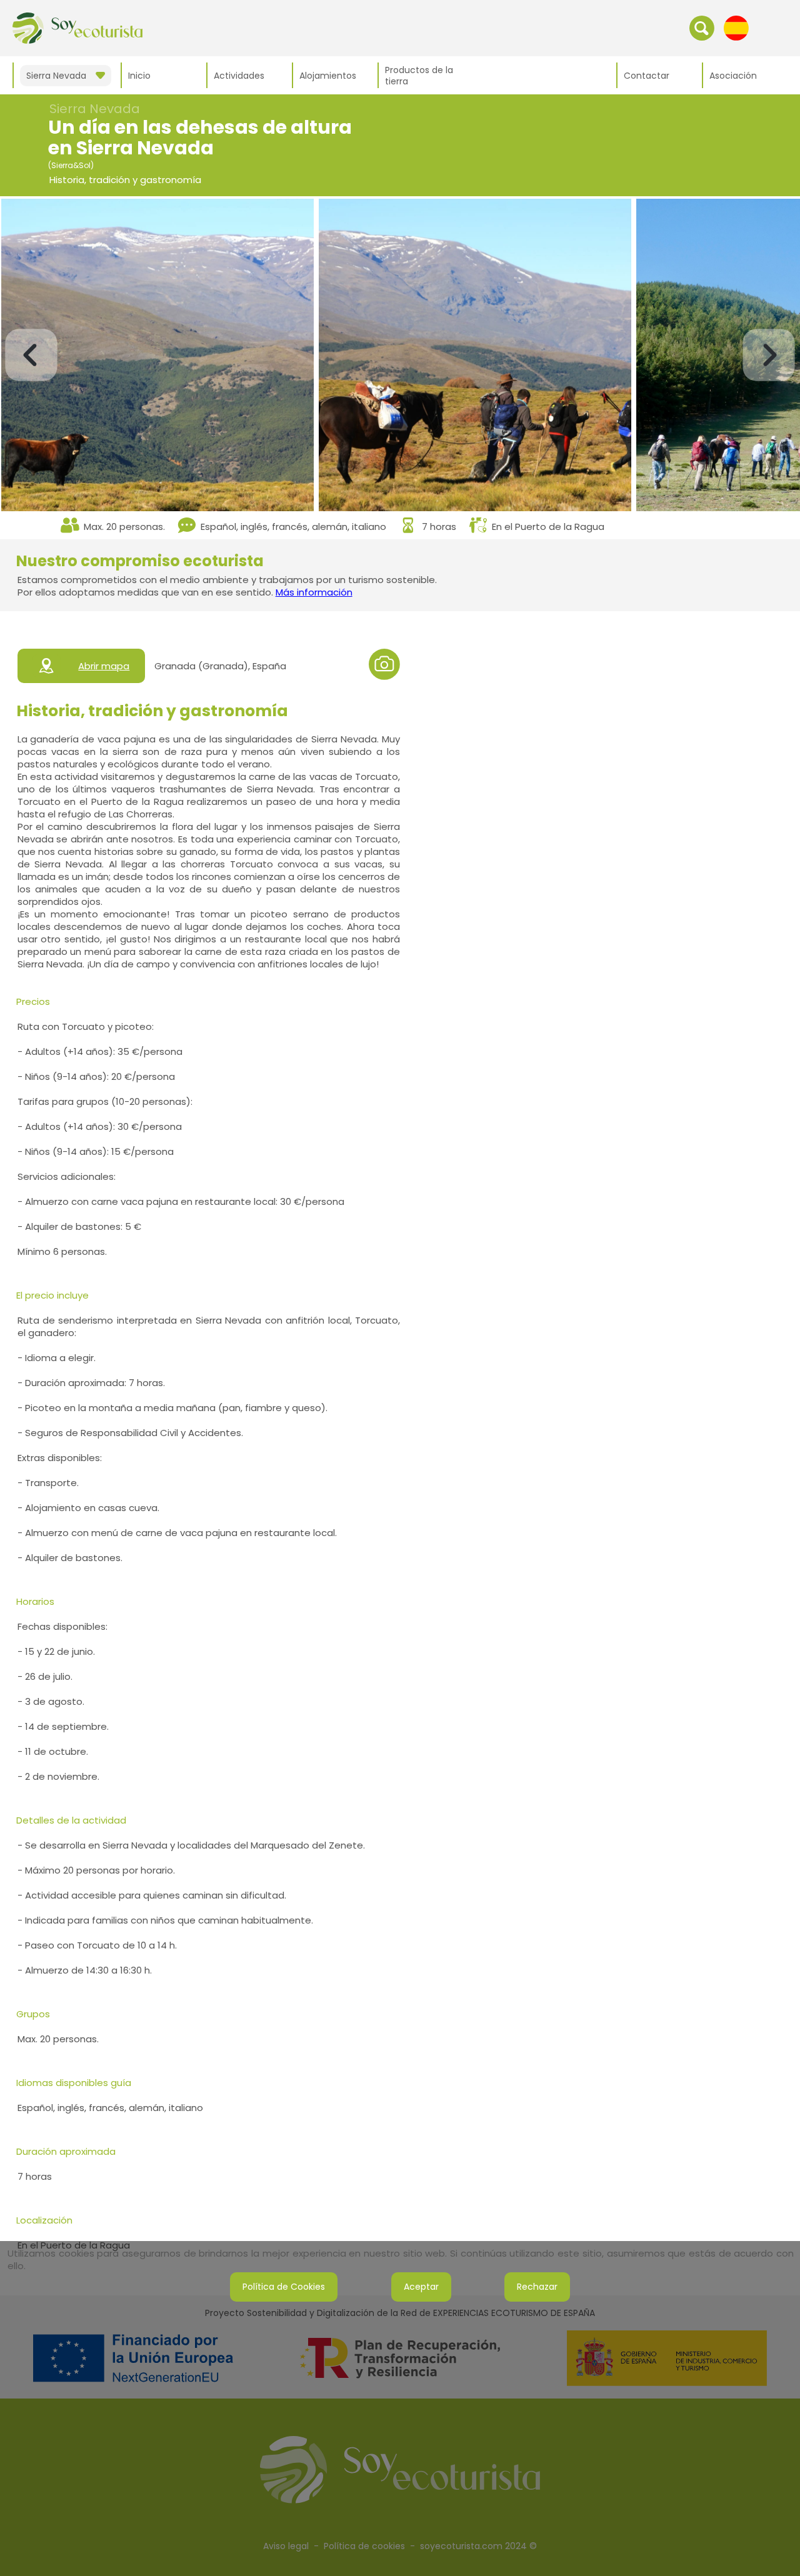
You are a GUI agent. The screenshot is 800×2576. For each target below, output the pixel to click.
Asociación (733, 76)
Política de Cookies (284, 2287)
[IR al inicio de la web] (77, 27)
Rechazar (537, 2287)
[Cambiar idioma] (736, 27)
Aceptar (421, 2287)
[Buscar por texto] (702, 27)
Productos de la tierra (419, 76)
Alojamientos (328, 76)
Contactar (647, 76)
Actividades (239, 76)
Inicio (139, 76)
